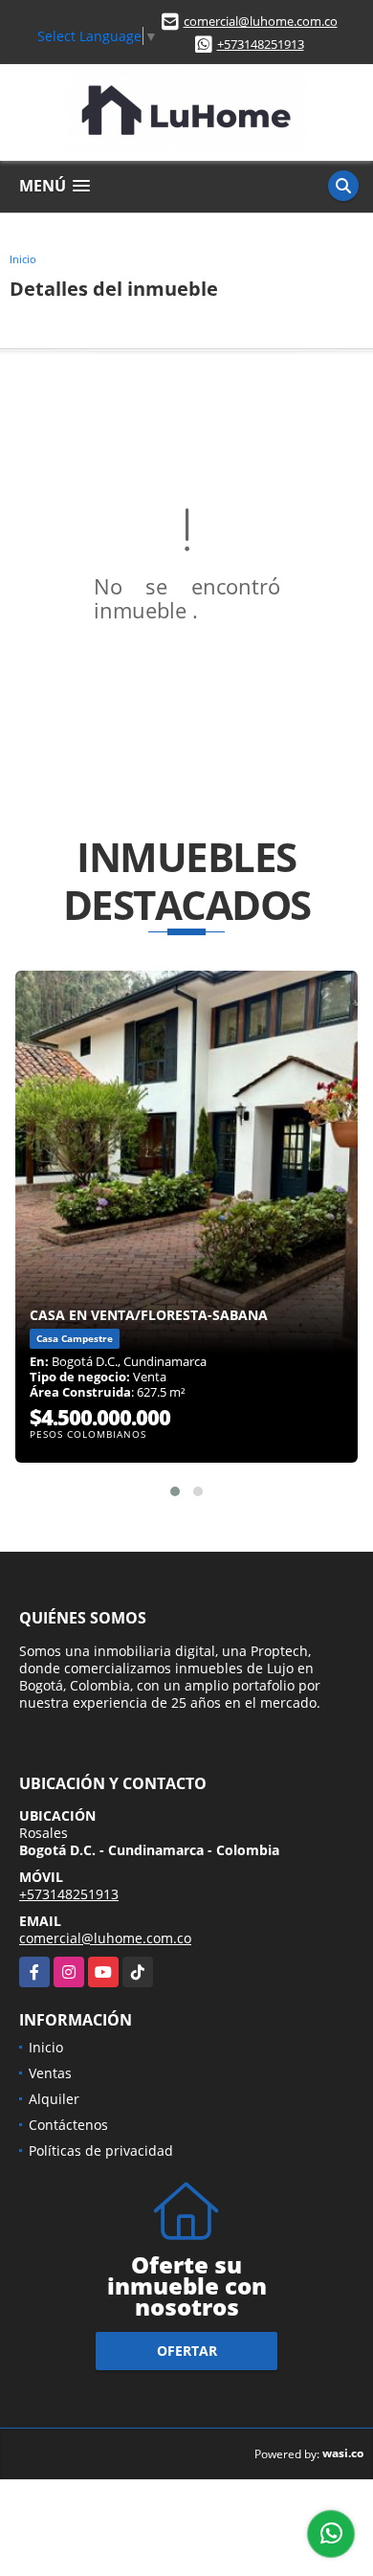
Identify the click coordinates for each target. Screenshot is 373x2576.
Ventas (50, 2073)
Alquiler (54, 2099)
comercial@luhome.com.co (261, 21)
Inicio (23, 259)
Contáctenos (68, 2125)
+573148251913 (261, 44)
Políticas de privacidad (101, 2150)
